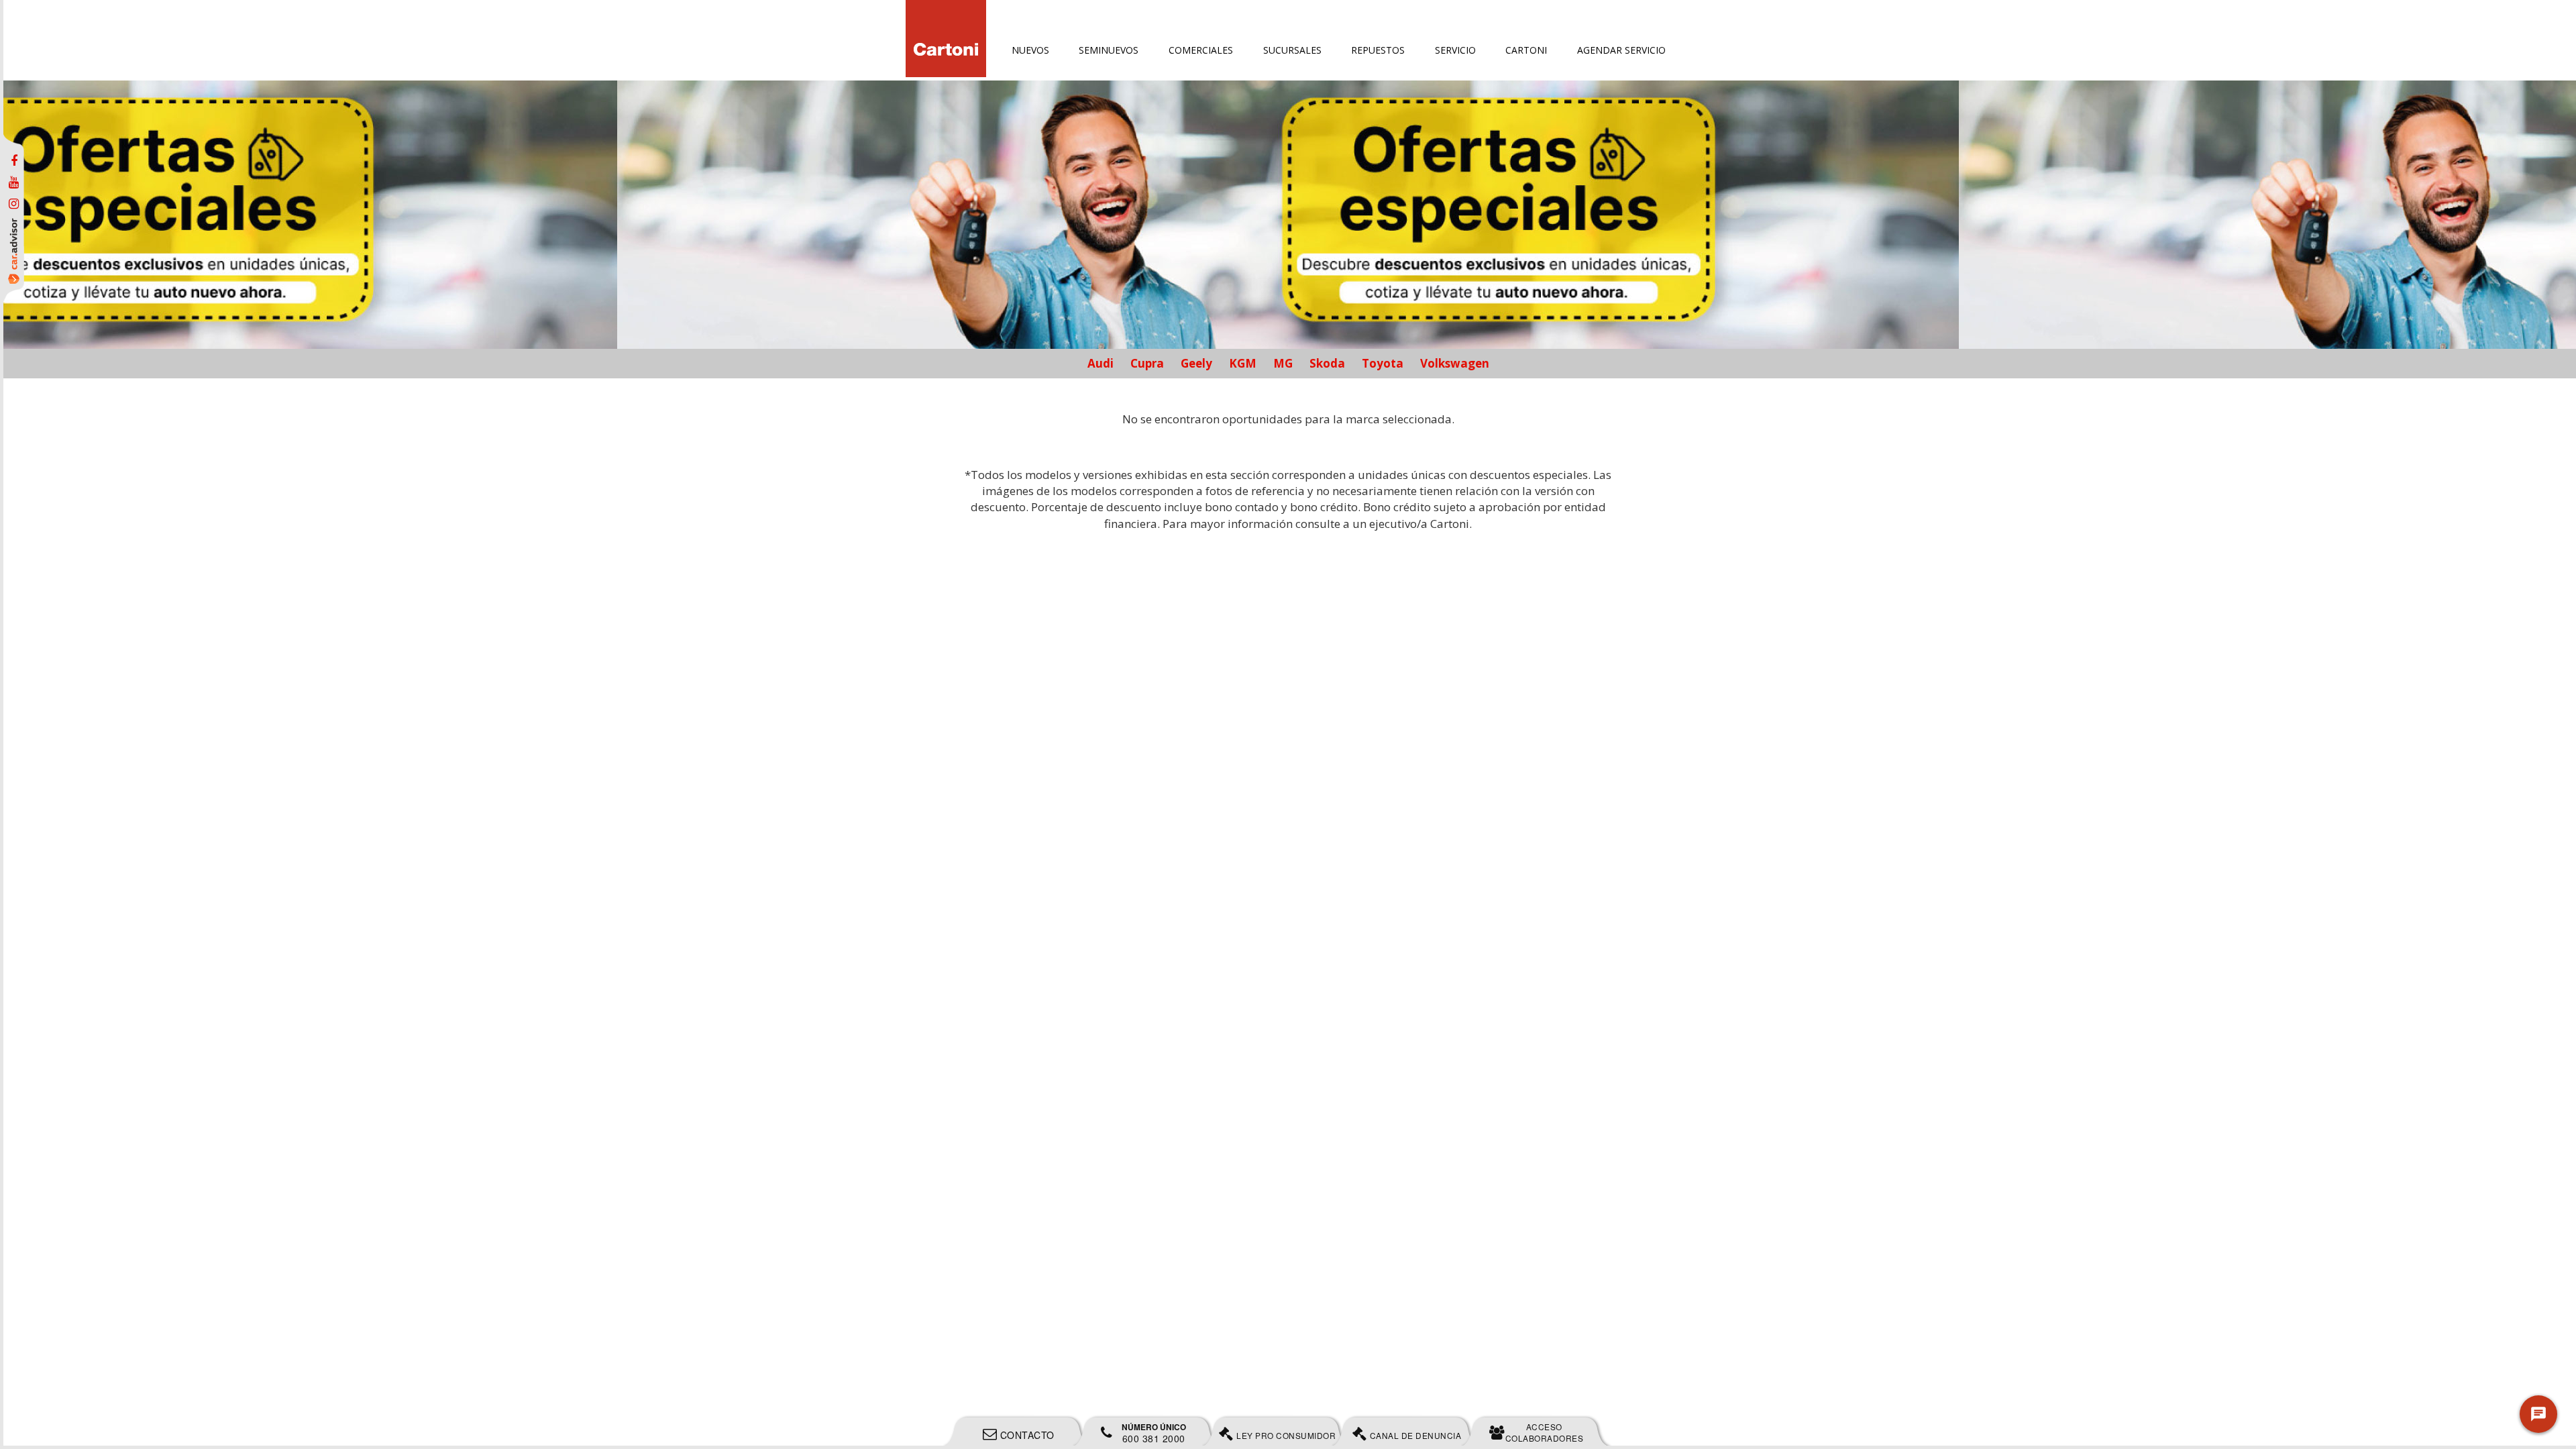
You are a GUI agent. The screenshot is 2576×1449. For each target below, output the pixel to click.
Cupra (1147, 363)
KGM (1243, 363)
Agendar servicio (1621, 50)
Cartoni (1526, 50)
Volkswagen (1455, 363)
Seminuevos (1109, 50)
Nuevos (1030, 50)
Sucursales (1292, 50)
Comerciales (1201, 50)
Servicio (1455, 50)
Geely (1196, 363)
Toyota (1383, 363)
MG (1283, 363)
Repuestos (1378, 50)
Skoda (1327, 363)
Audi (1101, 363)
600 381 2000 (1154, 1433)
